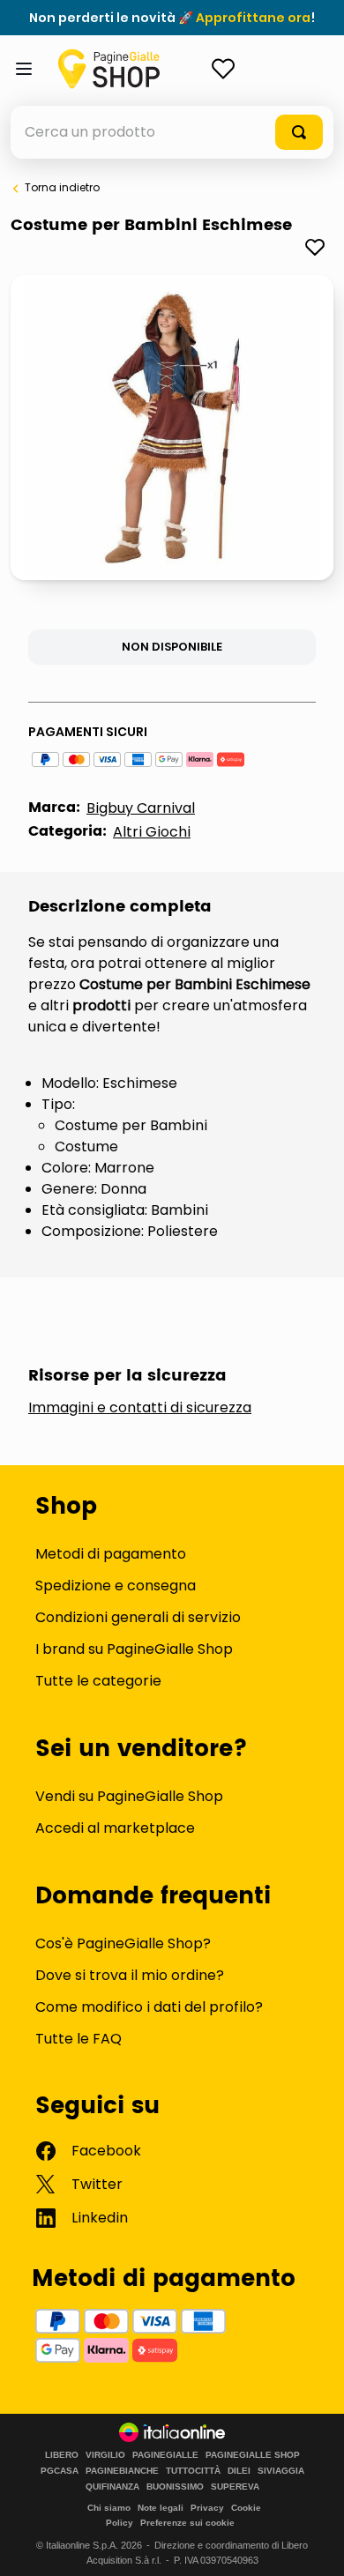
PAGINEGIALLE (165, 2455)
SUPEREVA (235, 2487)
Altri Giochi (152, 832)
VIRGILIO (105, 2455)
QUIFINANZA (112, 2487)
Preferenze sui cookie (187, 2523)
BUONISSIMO (175, 2487)
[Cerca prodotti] (299, 132)
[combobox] (172, 132)
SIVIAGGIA (281, 2471)
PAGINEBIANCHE (122, 2471)
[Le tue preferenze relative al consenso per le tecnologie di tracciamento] (313, 2545)
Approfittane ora (253, 18)
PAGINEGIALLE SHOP (253, 2455)
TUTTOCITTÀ (193, 2471)
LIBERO (62, 2455)
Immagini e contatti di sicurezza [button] (140, 1408)
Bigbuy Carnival (141, 808)
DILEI (239, 2471)
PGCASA (60, 2471)
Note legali (161, 2508)
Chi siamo (109, 2508)
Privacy (207, 2508)
